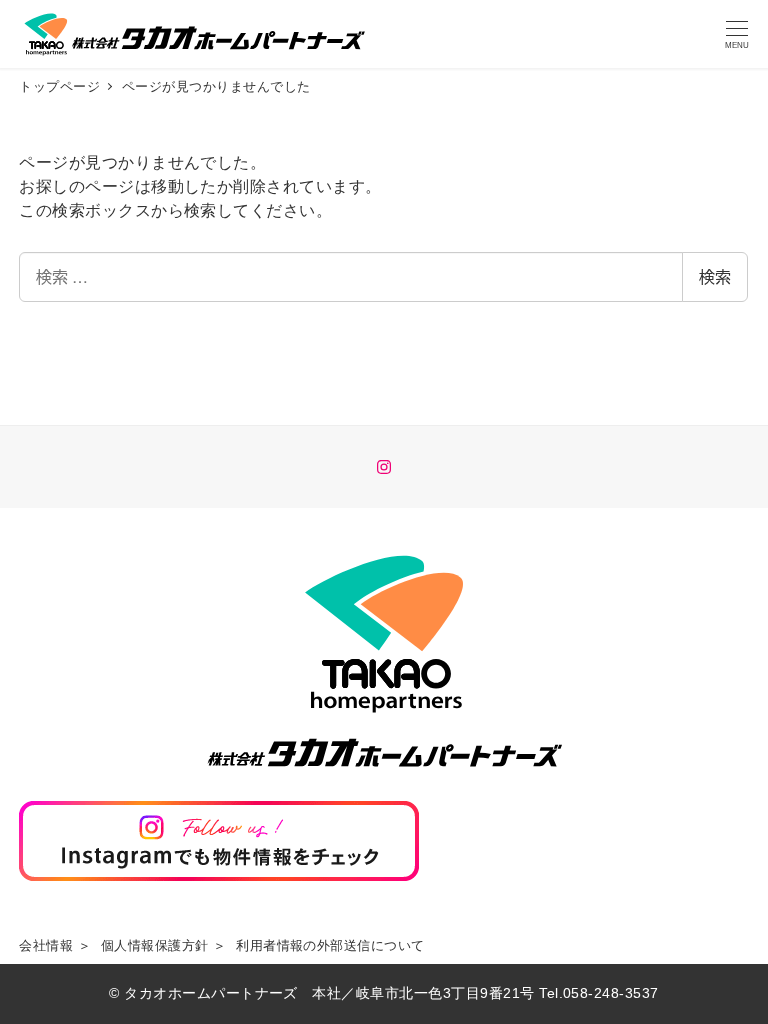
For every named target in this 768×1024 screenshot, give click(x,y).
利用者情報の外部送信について (330, 945)
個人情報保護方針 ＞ (164, 945)
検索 (715, 276)
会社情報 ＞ (55, 945)
